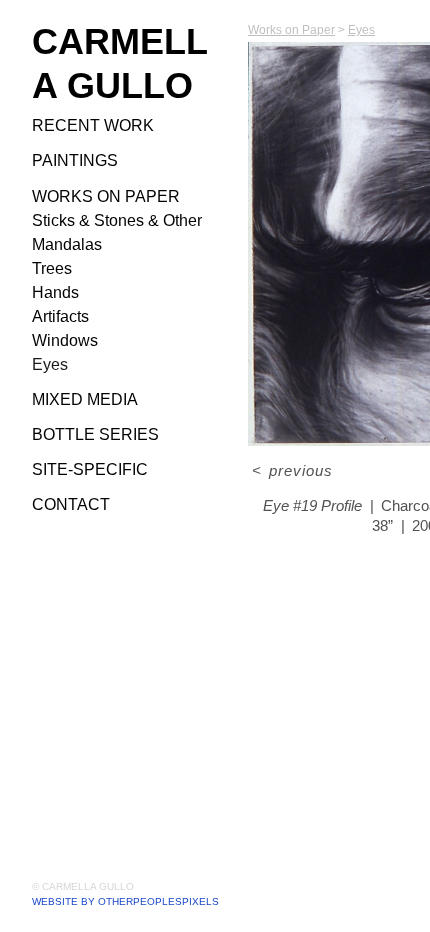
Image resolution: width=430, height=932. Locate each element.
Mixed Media (85, 399)
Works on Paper (106, 196)
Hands (55, 292)
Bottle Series (95, 434)
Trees (52, 268)
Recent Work (93, 125)
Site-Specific (90, 469)
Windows (65, 340)
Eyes (50, 364)
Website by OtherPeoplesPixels (125, 901)
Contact (71, 504)
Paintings (75, 160)
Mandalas (67, 244)
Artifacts (60, 316)
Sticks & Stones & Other (117, 220)
